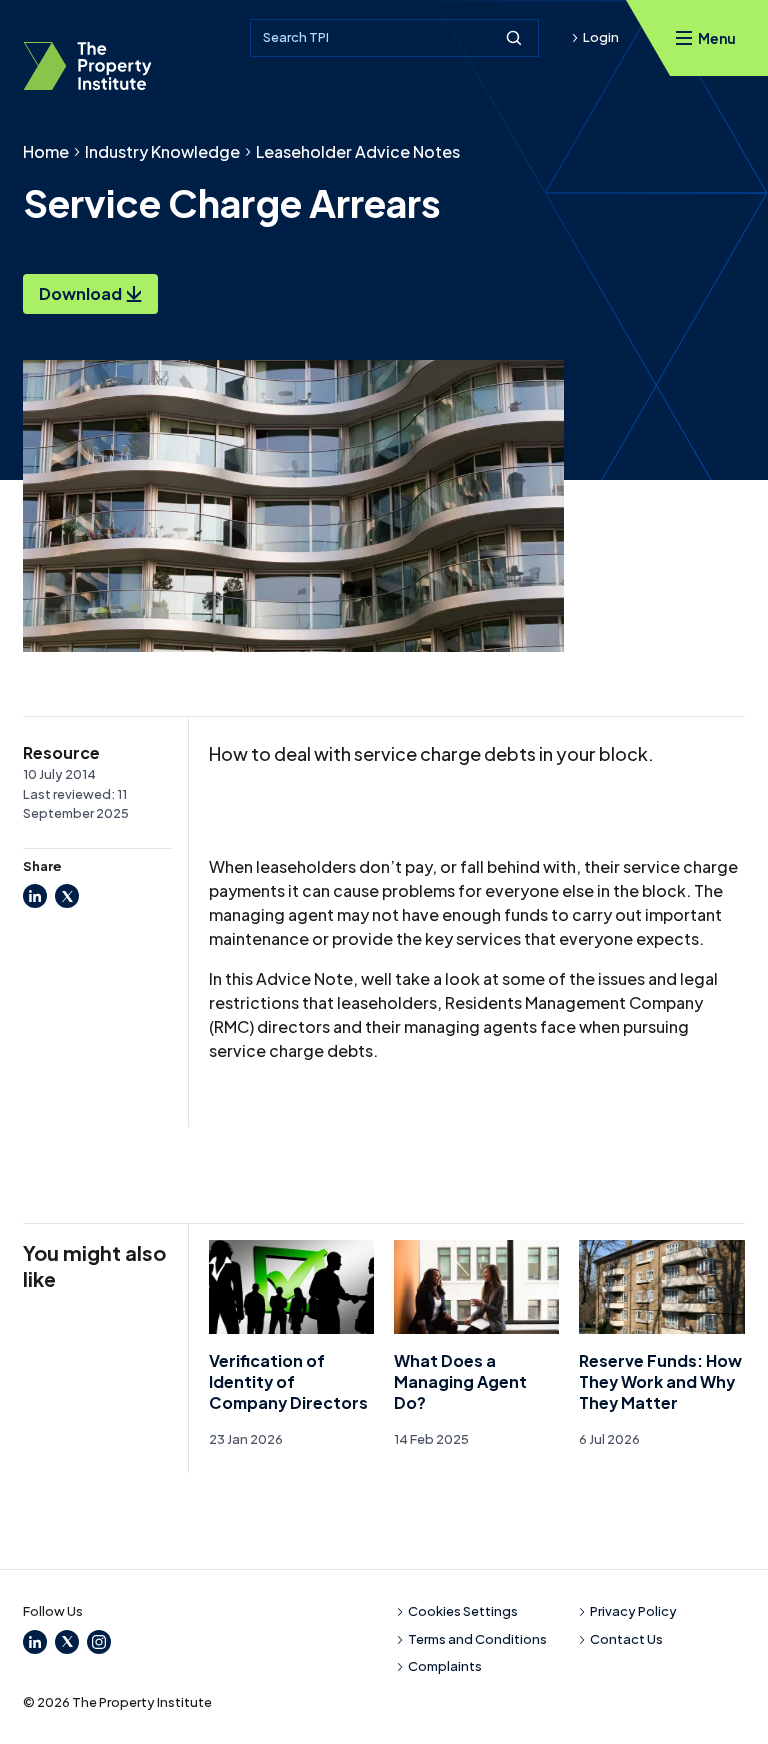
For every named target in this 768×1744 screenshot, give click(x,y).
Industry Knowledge (162, 151)
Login (601, 37)
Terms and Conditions (477, 1639)
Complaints (445, 1666)
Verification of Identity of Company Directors (288, 1382)
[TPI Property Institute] (87, 66)
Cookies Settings (463, 1611)
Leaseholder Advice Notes (358, 151)
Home (46, 151)
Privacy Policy (633, 1611)
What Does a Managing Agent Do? (460, 1382)
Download (80, 293)
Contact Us (626, 1639)
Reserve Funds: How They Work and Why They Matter (660, 1382)
